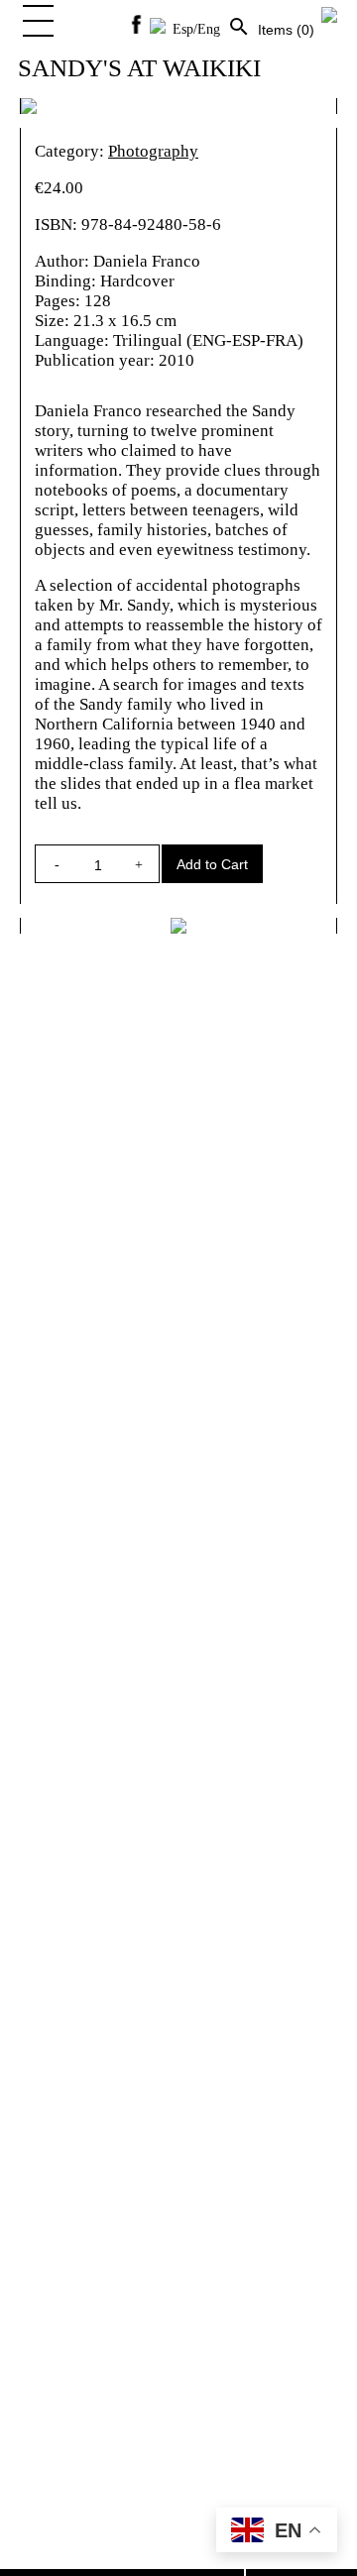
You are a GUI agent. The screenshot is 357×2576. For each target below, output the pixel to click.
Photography (153, 151)
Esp (183, 29)
